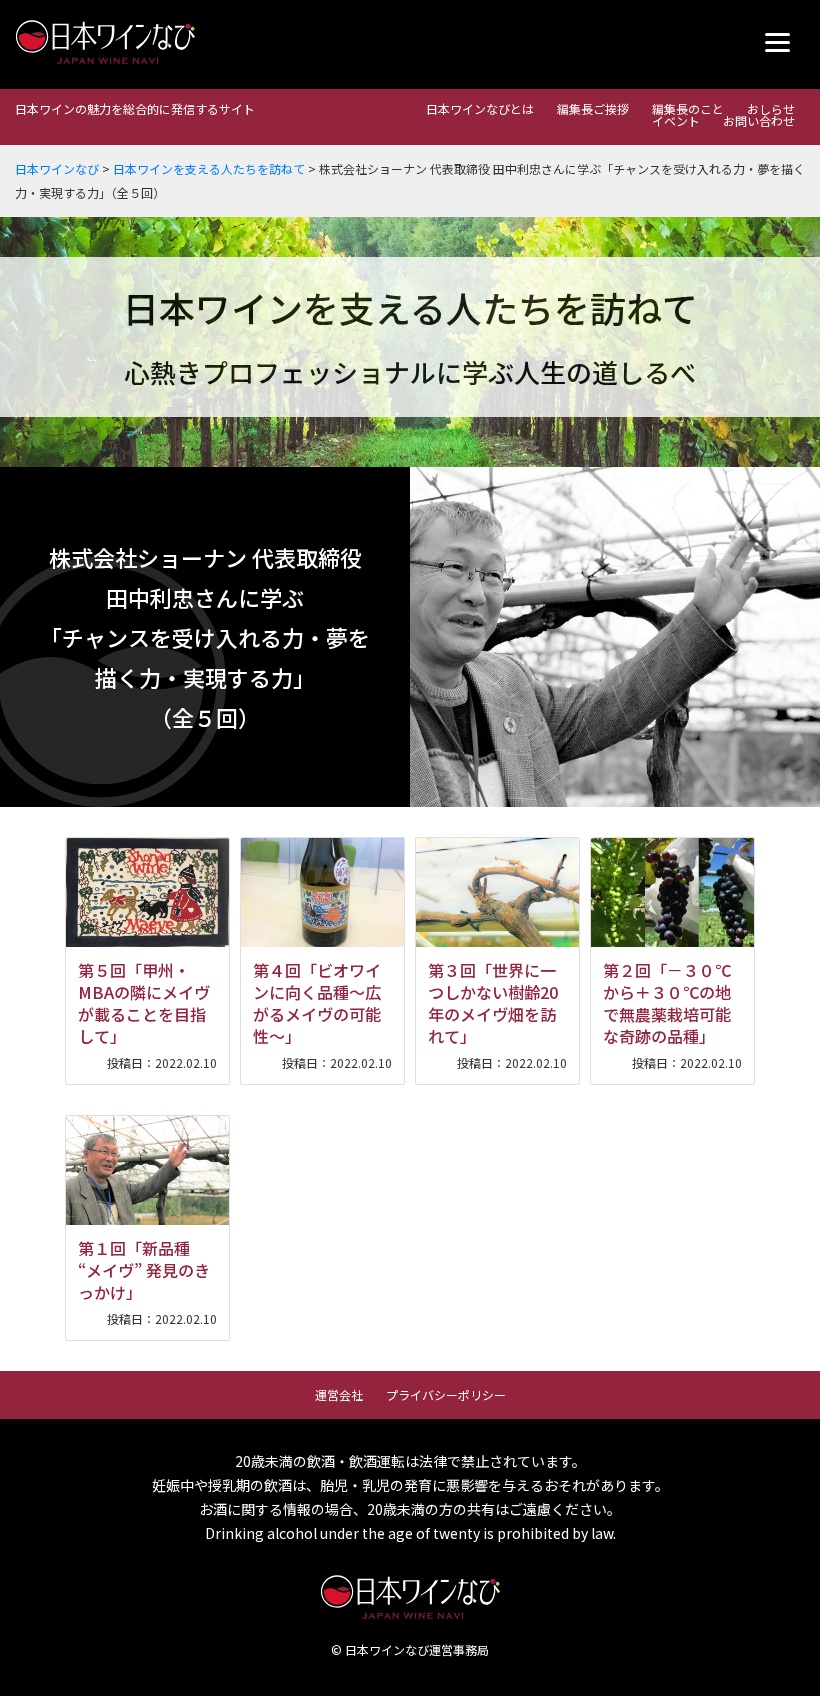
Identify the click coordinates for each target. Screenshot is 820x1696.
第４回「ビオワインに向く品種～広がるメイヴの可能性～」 (317, 1003)
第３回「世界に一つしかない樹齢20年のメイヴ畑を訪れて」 (493, 1003)
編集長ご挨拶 (593, 108)
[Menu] (777, 42)
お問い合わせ (759, 120)
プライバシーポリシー (446, 1394)
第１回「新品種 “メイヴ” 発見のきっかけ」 (144, 1270)
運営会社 (339, 1394)
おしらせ (771, 108)
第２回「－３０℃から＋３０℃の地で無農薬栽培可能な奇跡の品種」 (667, 1003)
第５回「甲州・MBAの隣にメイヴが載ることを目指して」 (144, 1003)
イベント (676, 120)
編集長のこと (688, 108)
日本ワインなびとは (480, 108)
